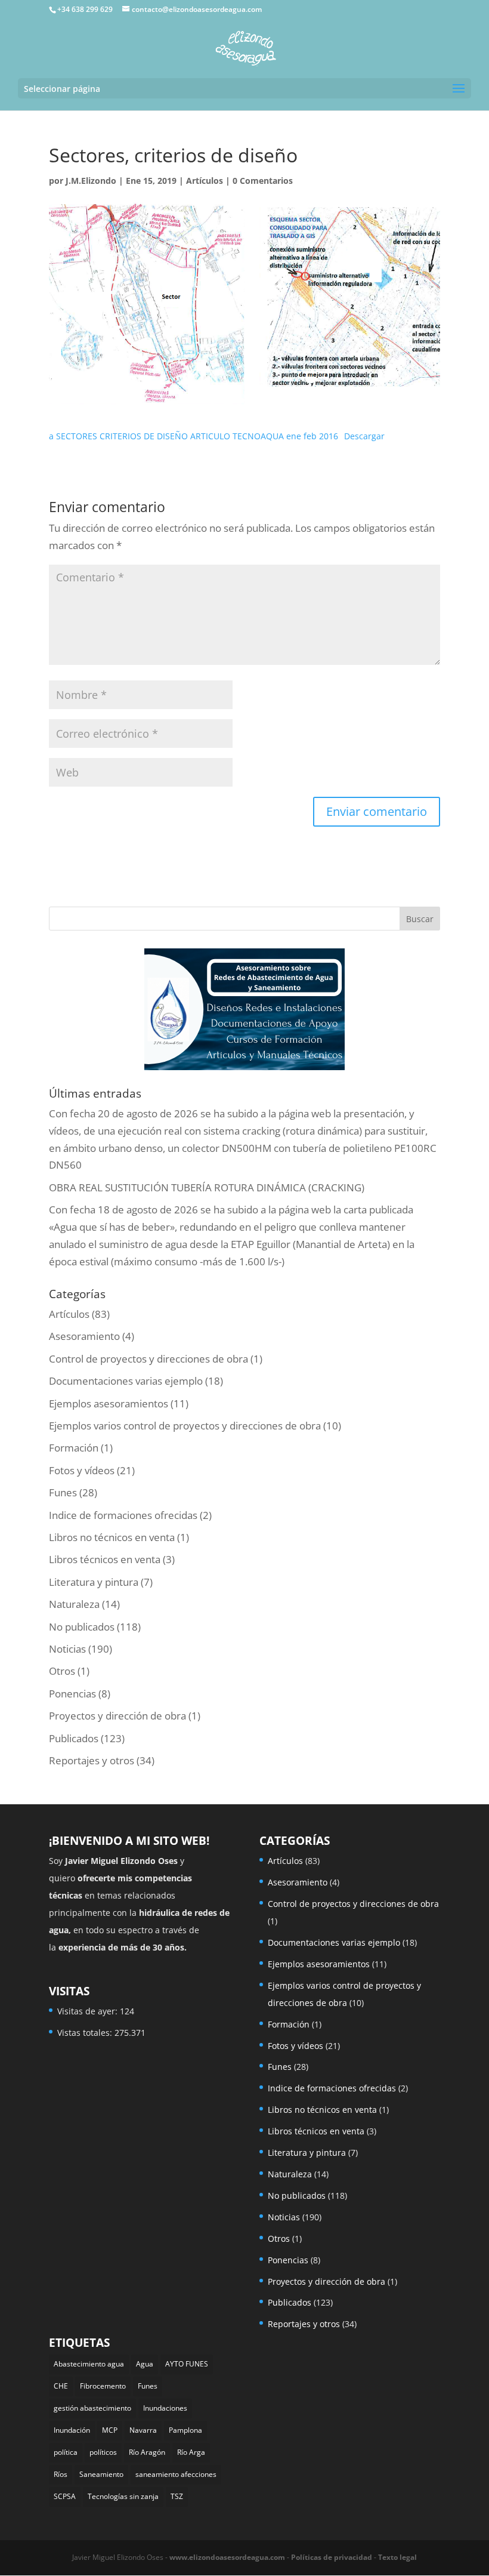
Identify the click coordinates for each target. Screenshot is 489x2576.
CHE (61, 2386)
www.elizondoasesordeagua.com (227, 2557)
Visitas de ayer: (89, 2011)
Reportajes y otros (92, 1760)
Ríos (61, 2474)
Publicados (74, 1738)
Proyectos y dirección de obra (117, 1716)
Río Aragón (147, 2452)
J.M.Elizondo (91, 181)
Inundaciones (165, 2408)
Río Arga (191, 2452)
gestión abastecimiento (92, 2408)
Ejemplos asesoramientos (109, 1403)
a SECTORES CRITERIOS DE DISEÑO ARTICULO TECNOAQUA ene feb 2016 (194, 436)
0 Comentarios (263, 181)
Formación (74, 1448)
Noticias (67, 1649)
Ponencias (72, 1694)
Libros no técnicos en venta (112, 1537)
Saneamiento (101, 2474)
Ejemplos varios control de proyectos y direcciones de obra (185, 1426)
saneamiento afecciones (176, 2474)
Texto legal (397, 2557)
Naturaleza (74, 1604)
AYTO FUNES (187, 2364)
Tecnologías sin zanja (123, 2496)
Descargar (364, 436)
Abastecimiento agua (89, 2364)
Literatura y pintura (94, 1582)
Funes (63, 1492)
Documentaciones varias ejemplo (126, 1381)
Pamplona (185, 2430)
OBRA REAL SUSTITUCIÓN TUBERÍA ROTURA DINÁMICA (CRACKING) (207, 1187)
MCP (110, 2430)
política (66, 2452)
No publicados (82, 1627)
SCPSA (65, 2496)
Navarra (143, 2430)
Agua (145, 2364)
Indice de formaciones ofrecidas (123, 1515)
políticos (103, 2452)
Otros (62, 1671)
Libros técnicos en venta (105, 1559)
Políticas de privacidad (332, 2557)
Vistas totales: (86, 2033)
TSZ (177, 2496)
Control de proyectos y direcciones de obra (148, 1359)
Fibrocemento (103, 2386)
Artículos (205, 181)
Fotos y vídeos (82, 1470)
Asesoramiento (84, 1336)
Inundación (72, 2430)
